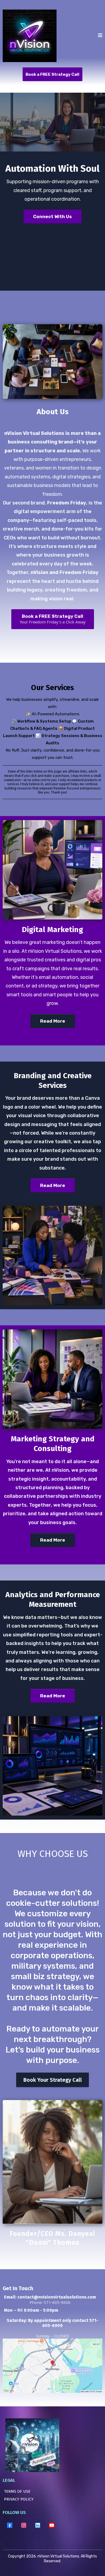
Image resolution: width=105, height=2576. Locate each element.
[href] (52, 2366)
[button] (100, 36)
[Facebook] (10, 2525)
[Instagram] (24, 2525)
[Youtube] (52, 2525)
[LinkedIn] (38, 2525)
